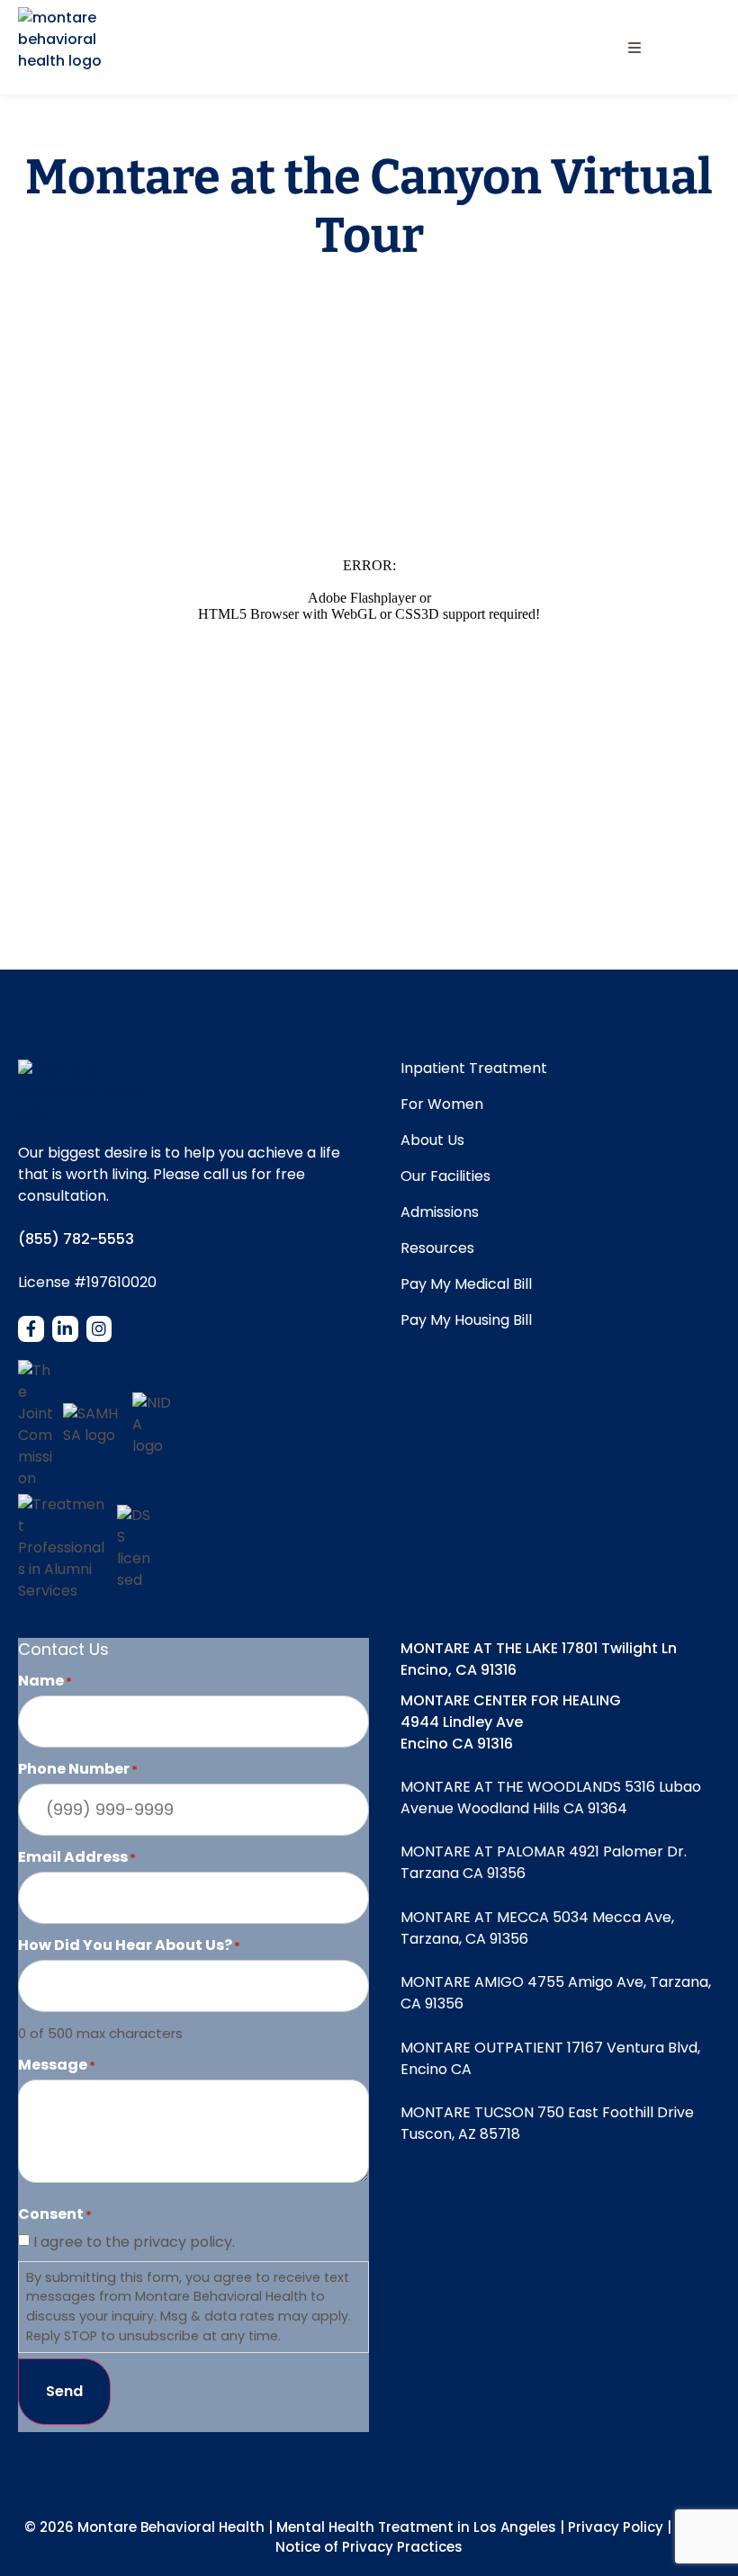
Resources (437, 1248)
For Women (442, 1105)
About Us (432, 1140)
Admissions (440, 1212)
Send (64, 2391)
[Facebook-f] (31, 1329)
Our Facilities (445, 1176)
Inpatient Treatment (474, 1069)
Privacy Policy (616, 2527)
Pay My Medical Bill (466, 1284)
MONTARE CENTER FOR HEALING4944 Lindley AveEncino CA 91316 (511, 1722)
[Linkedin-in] (65, 1329)
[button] (634, 47)
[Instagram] (99, 1329)
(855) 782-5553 (76, 1239)
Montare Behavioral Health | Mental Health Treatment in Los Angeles (317, 2527)
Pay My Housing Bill (466, 1320)
